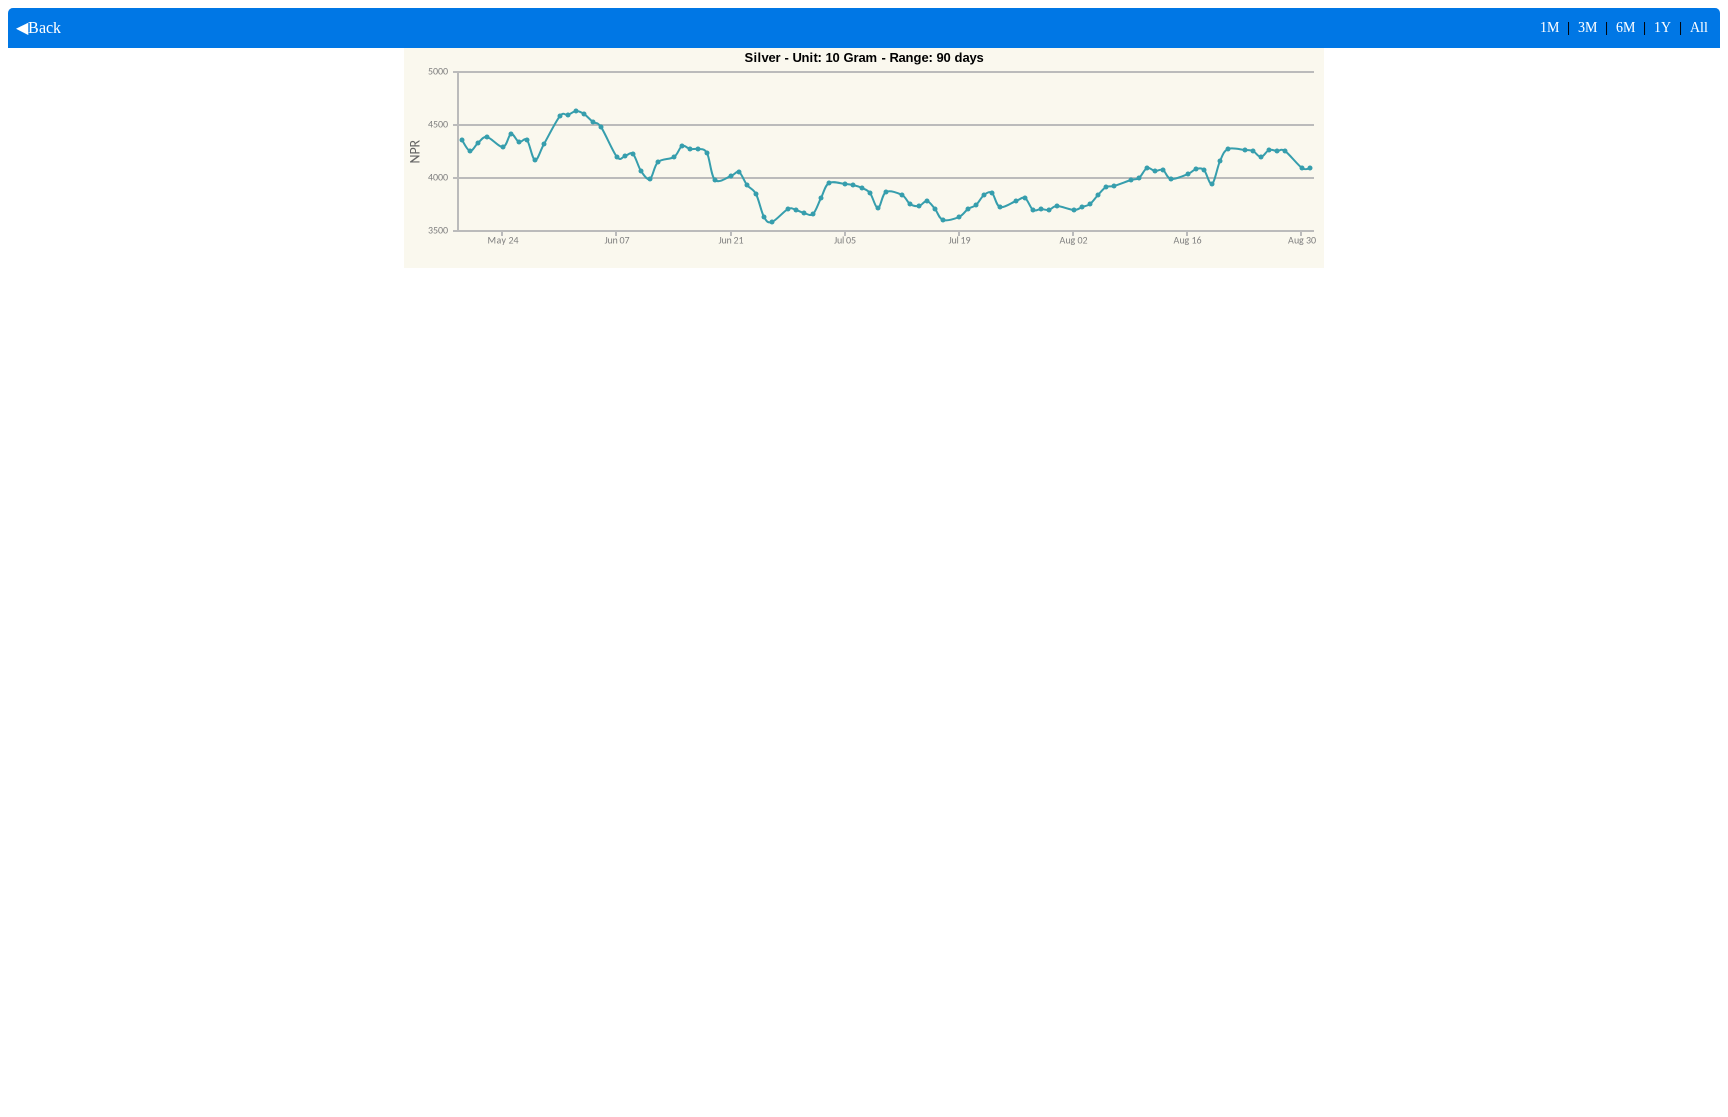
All (1699, 27)
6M (1625, 27)
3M (1587, 27)
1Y (1662, 27)
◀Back (34, 27)
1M (1549, 27)
